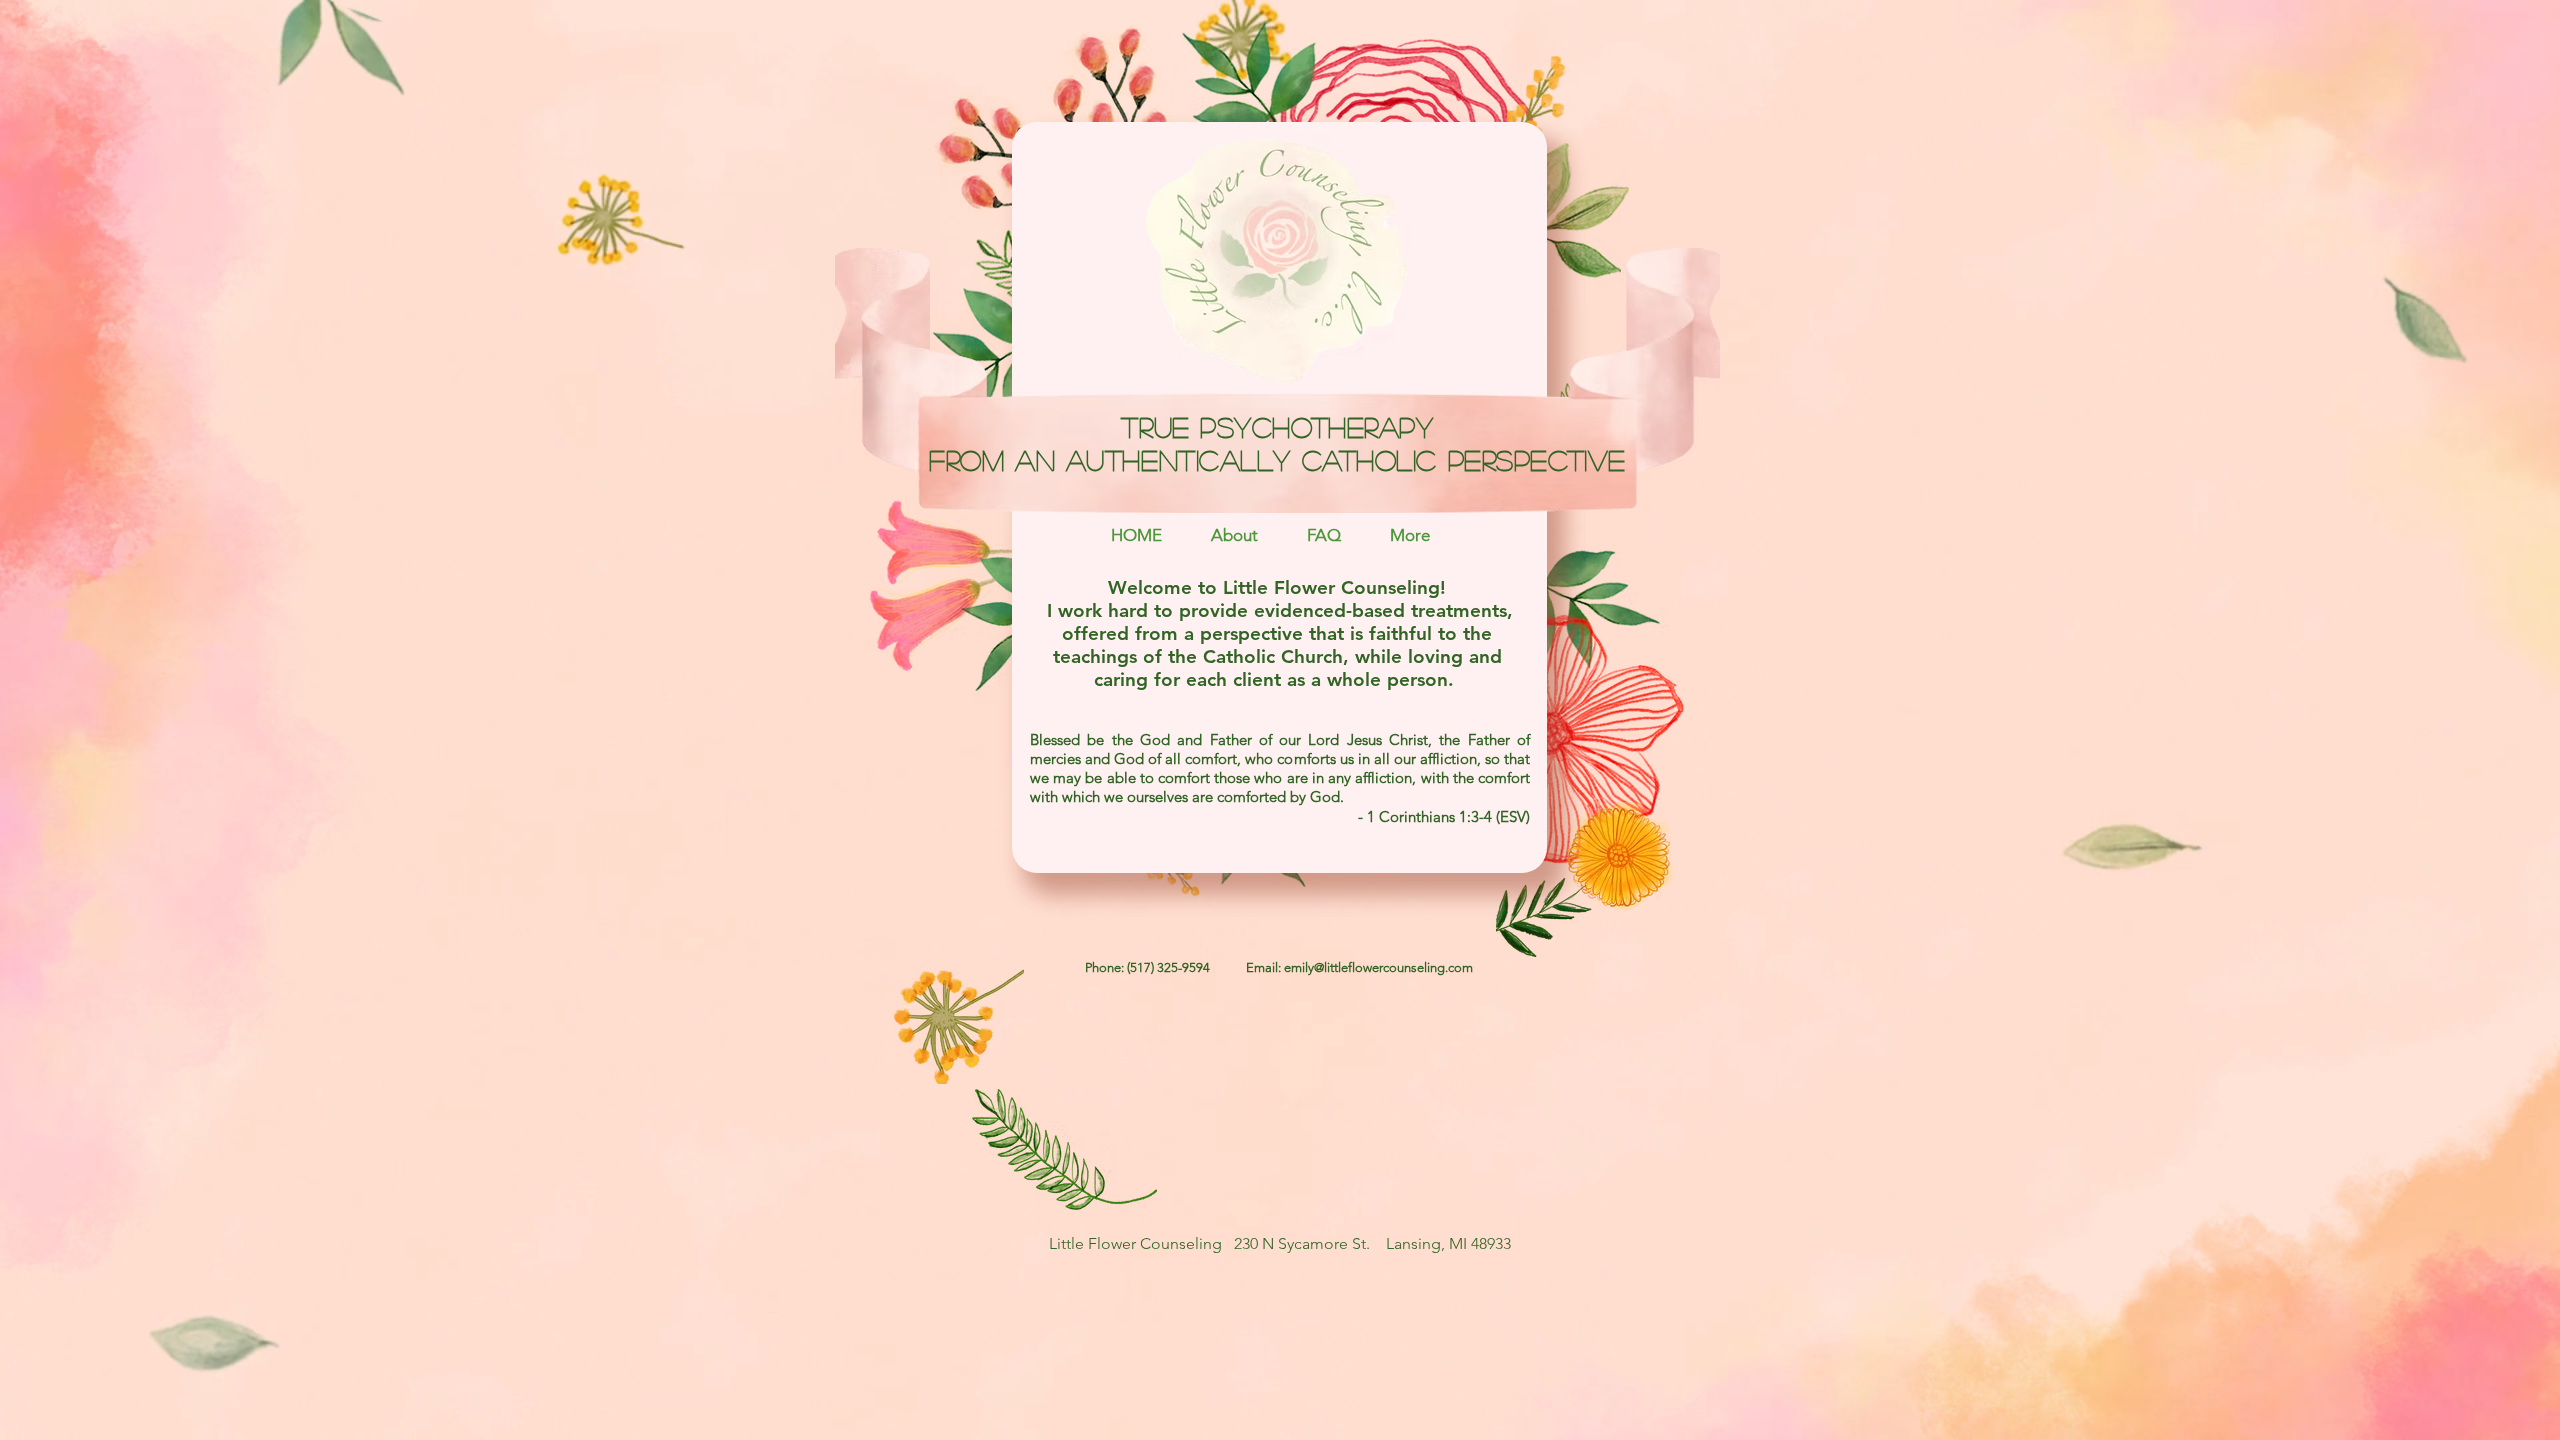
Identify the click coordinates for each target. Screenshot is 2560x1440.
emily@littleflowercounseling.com (1378, 967)
